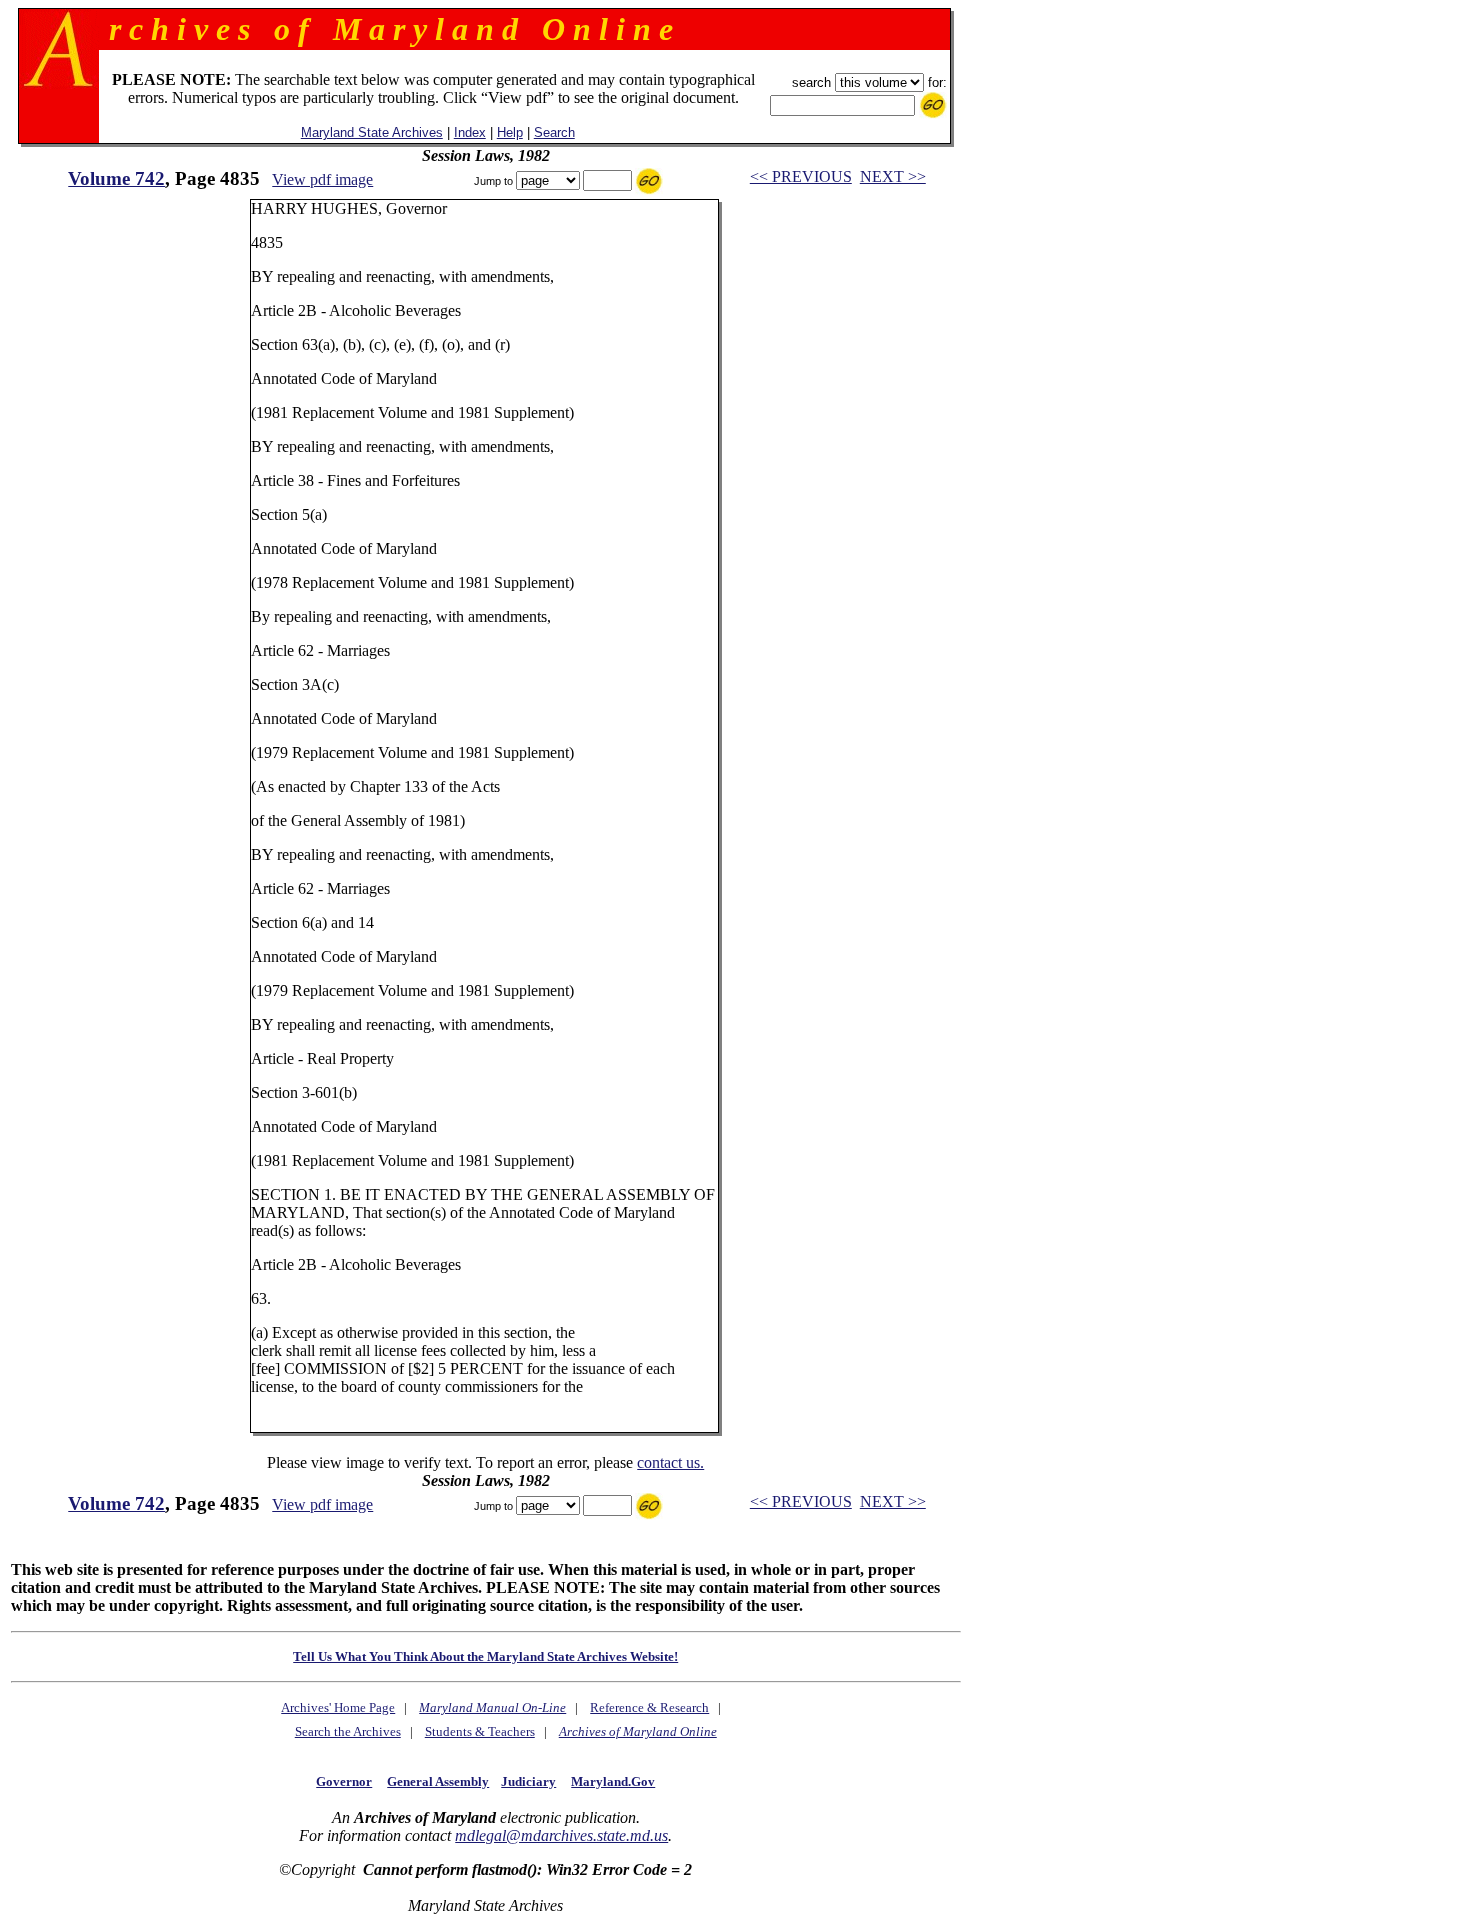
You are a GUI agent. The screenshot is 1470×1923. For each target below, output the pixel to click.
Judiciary (528, 1781)
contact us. (670, 1462)
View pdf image (322, 179)
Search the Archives (348, 1731)
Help (510, 132)
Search (554, 132)
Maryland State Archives (372, 132)
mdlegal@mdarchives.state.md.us (561, 1835)
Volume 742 (116, 178)
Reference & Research (649, 1707)
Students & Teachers (480, 1731)
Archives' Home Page (338, 1707)
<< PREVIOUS (801, 176)
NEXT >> (893, 176)
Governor (344, 1781)
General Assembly (438, 1781)
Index (470, 132)
